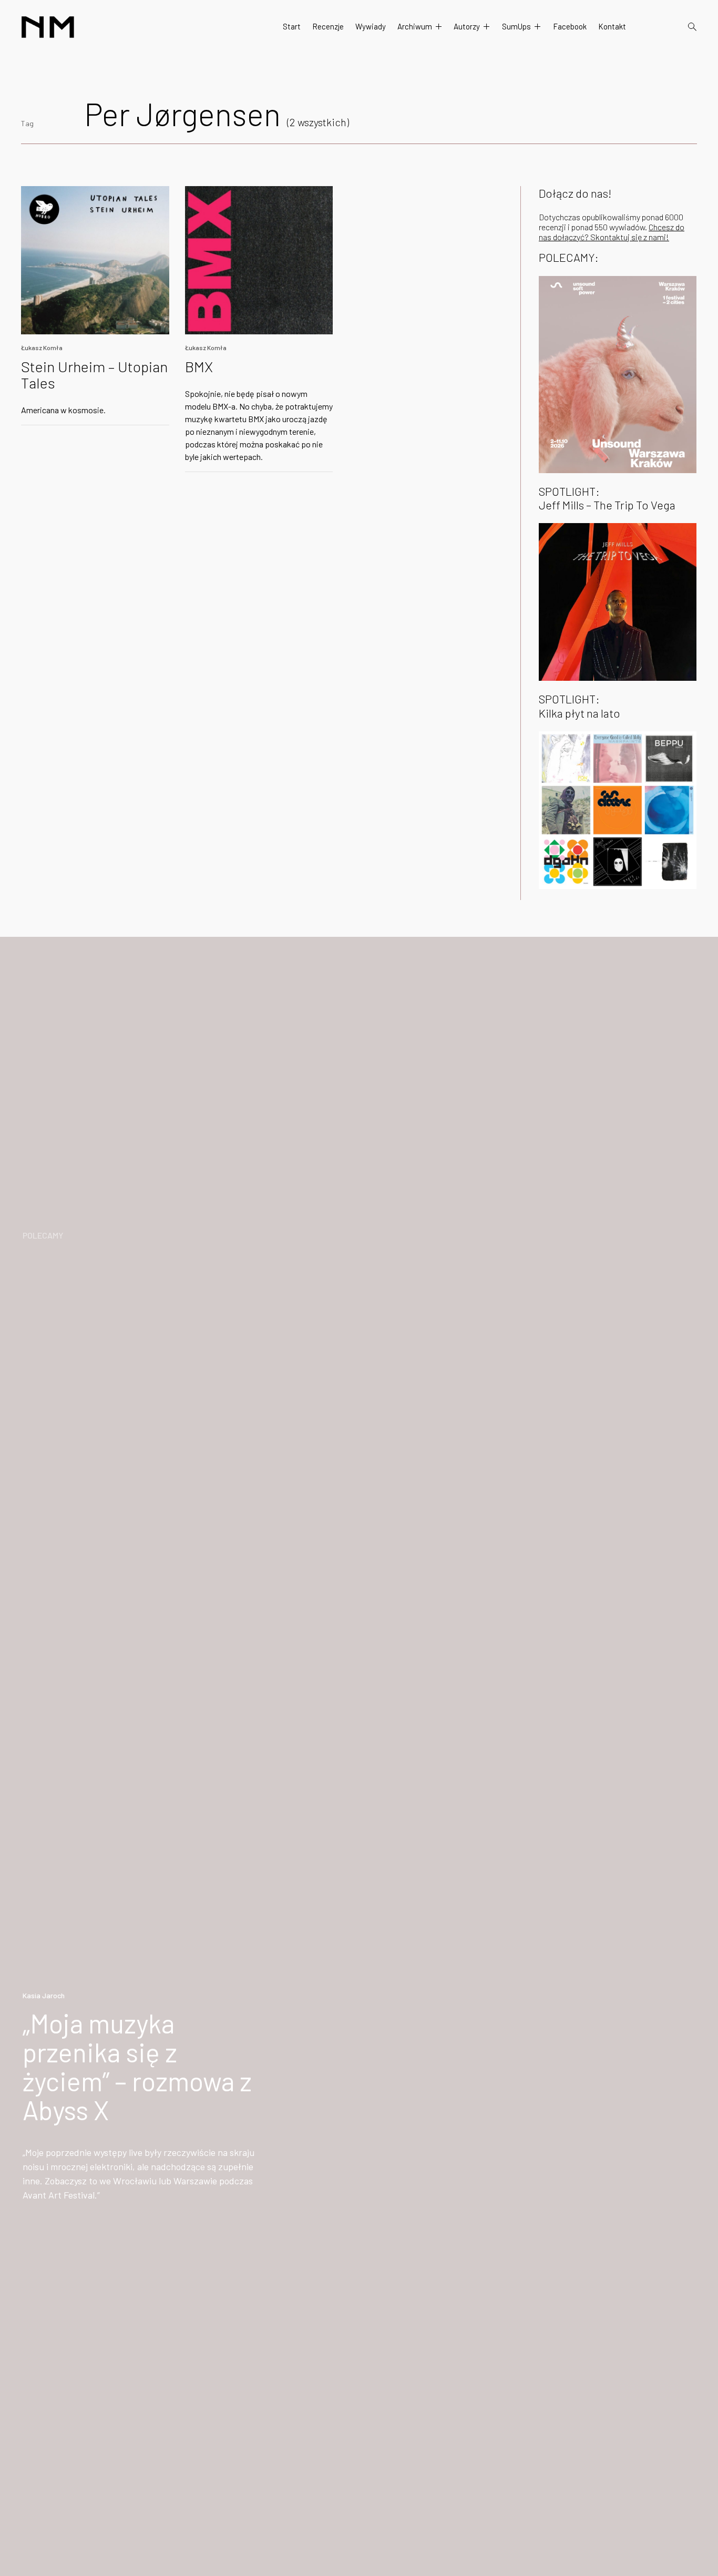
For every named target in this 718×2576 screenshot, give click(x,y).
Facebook (570, 26)
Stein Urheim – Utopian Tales (94, 375)
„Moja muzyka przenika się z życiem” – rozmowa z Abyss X (137, 2066)
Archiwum (415, 26)
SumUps (516, 26)
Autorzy (467, 26)
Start (292, 26)
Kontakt (612, 26)
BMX (199, 366)
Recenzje (328, 26)
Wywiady (371, 26)
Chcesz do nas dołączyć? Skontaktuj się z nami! (612, 232)
